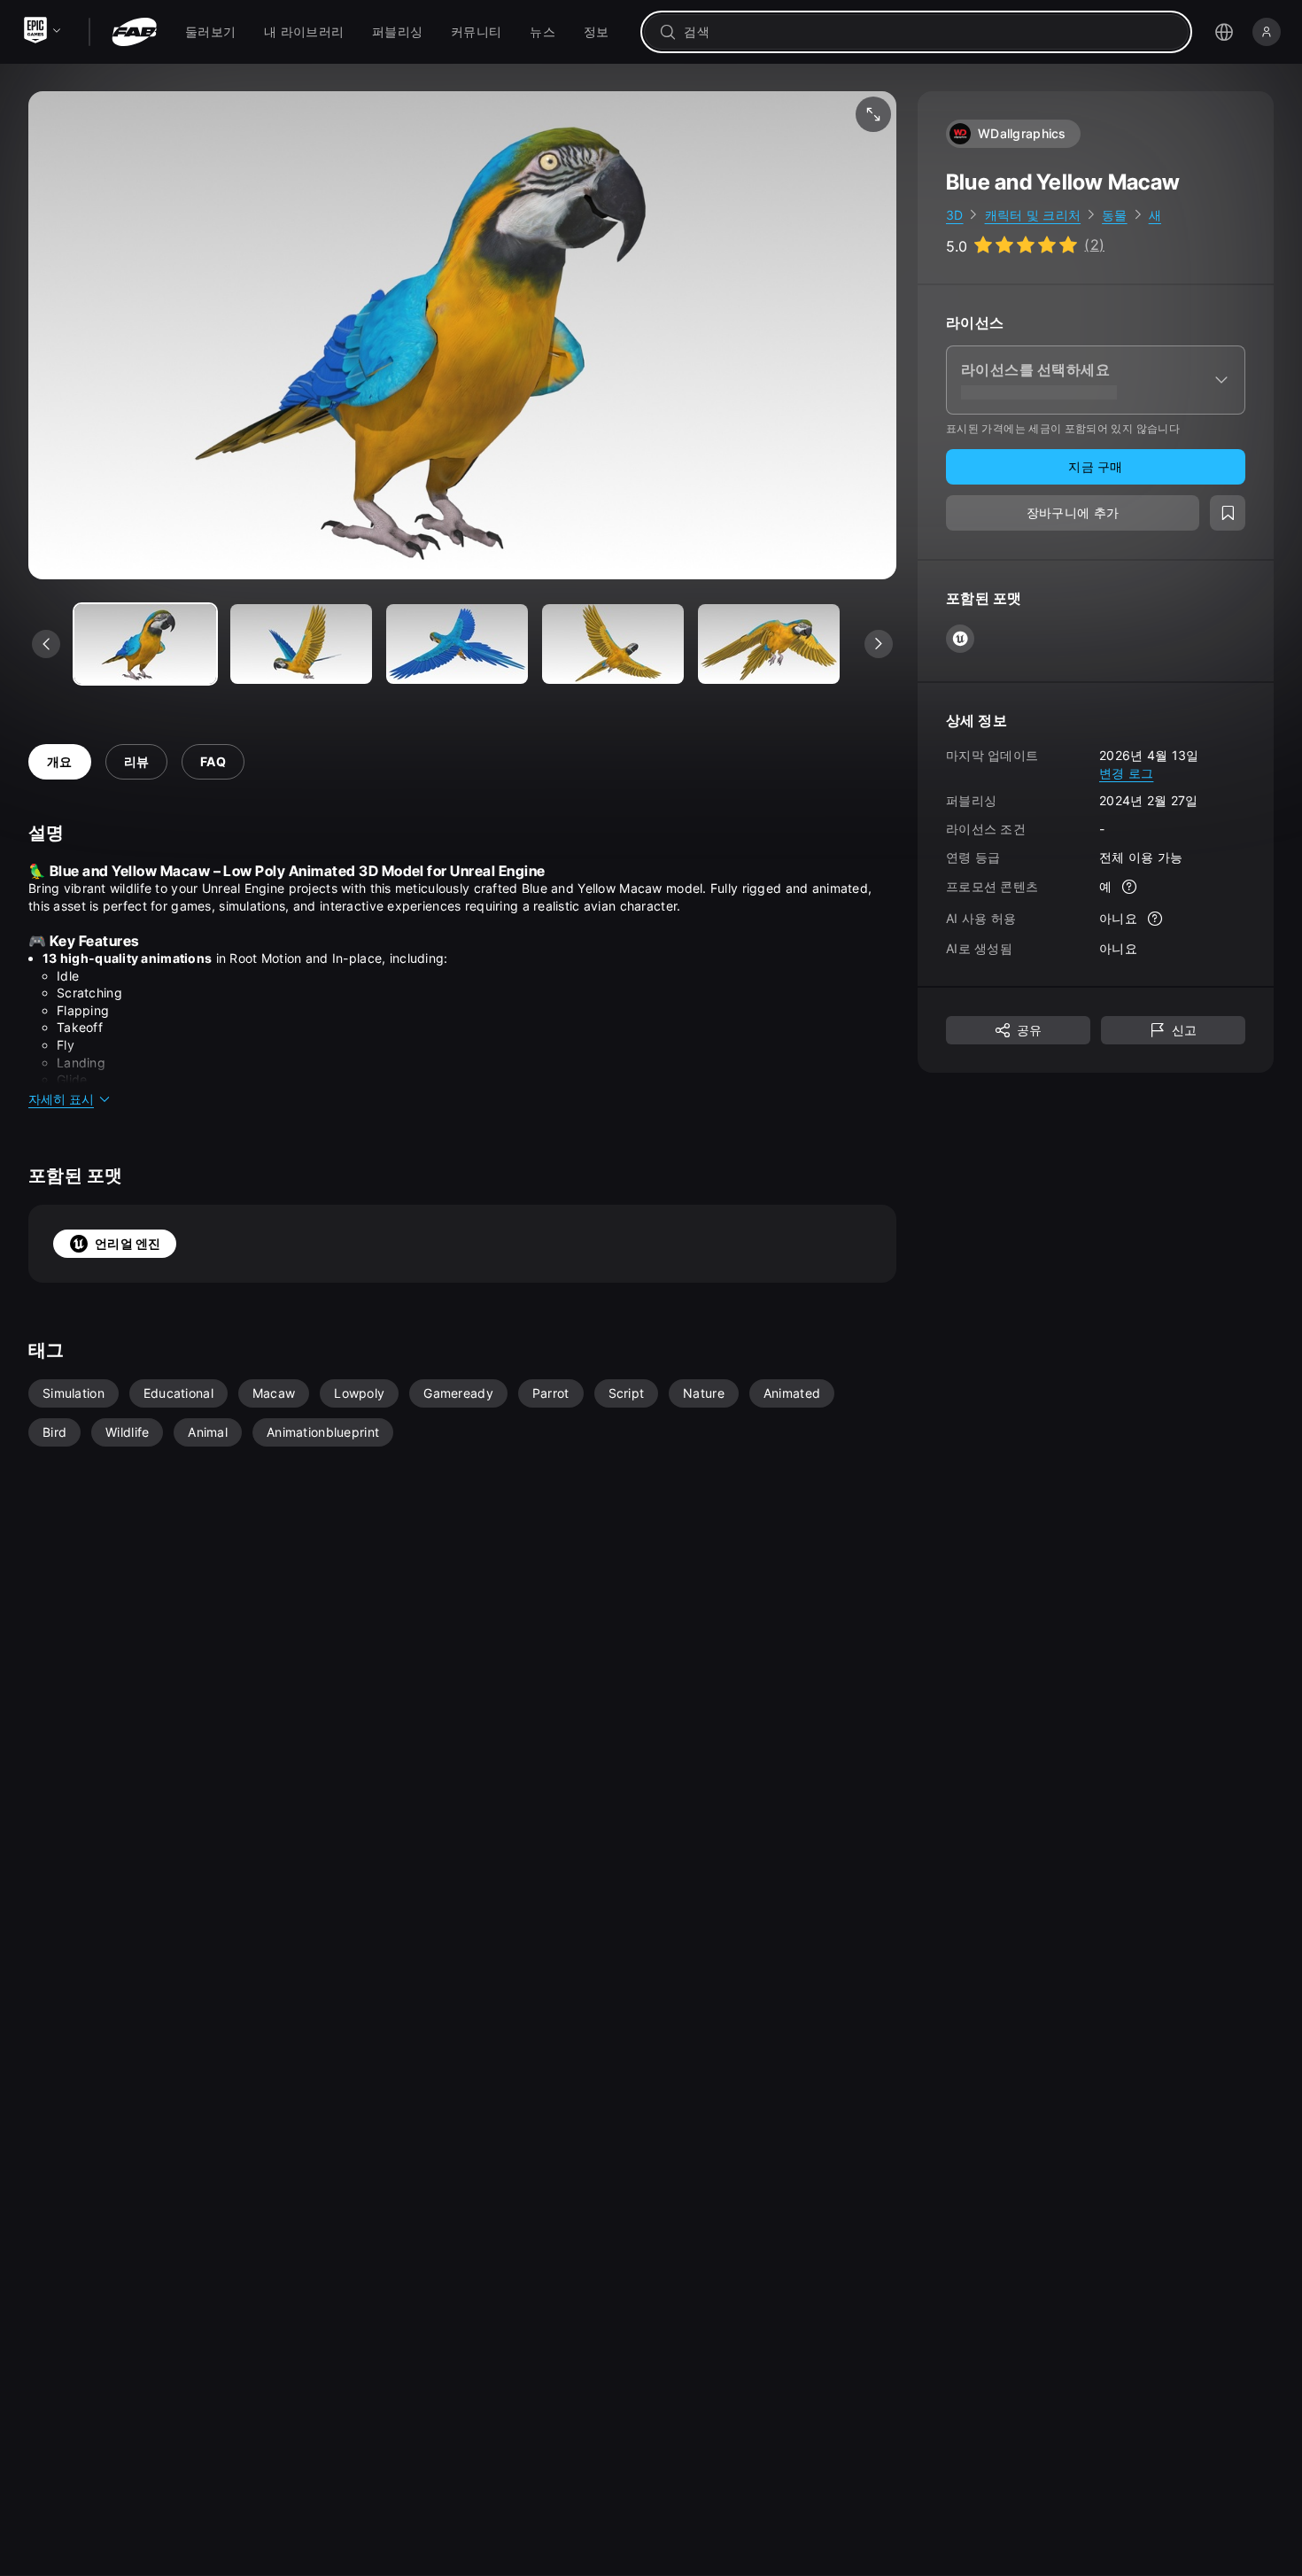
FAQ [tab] (213, 761)
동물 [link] (1115, 215)
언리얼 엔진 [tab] (128, 1243)
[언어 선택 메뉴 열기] (1224, 32)
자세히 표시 (61, 1099)
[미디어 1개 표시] (301, 644)
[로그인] (1267, 32)
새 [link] (1155, 215)
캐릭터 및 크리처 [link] (1033, 215)
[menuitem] (210, 32)
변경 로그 (1126, 773)
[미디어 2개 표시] (457, 644)
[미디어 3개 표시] (613, 644)
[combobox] (929, 32)
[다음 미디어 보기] (879, 644)
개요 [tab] (60, 761)
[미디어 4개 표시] (769, 644)
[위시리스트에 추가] (1228, 514)
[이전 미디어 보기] (46, 644)
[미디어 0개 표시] (145, 644)
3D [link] (955, 215)
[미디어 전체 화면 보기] (873, 114)
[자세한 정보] (1129, 888)
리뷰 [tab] (137, 761)
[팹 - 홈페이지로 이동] (134, 32)
